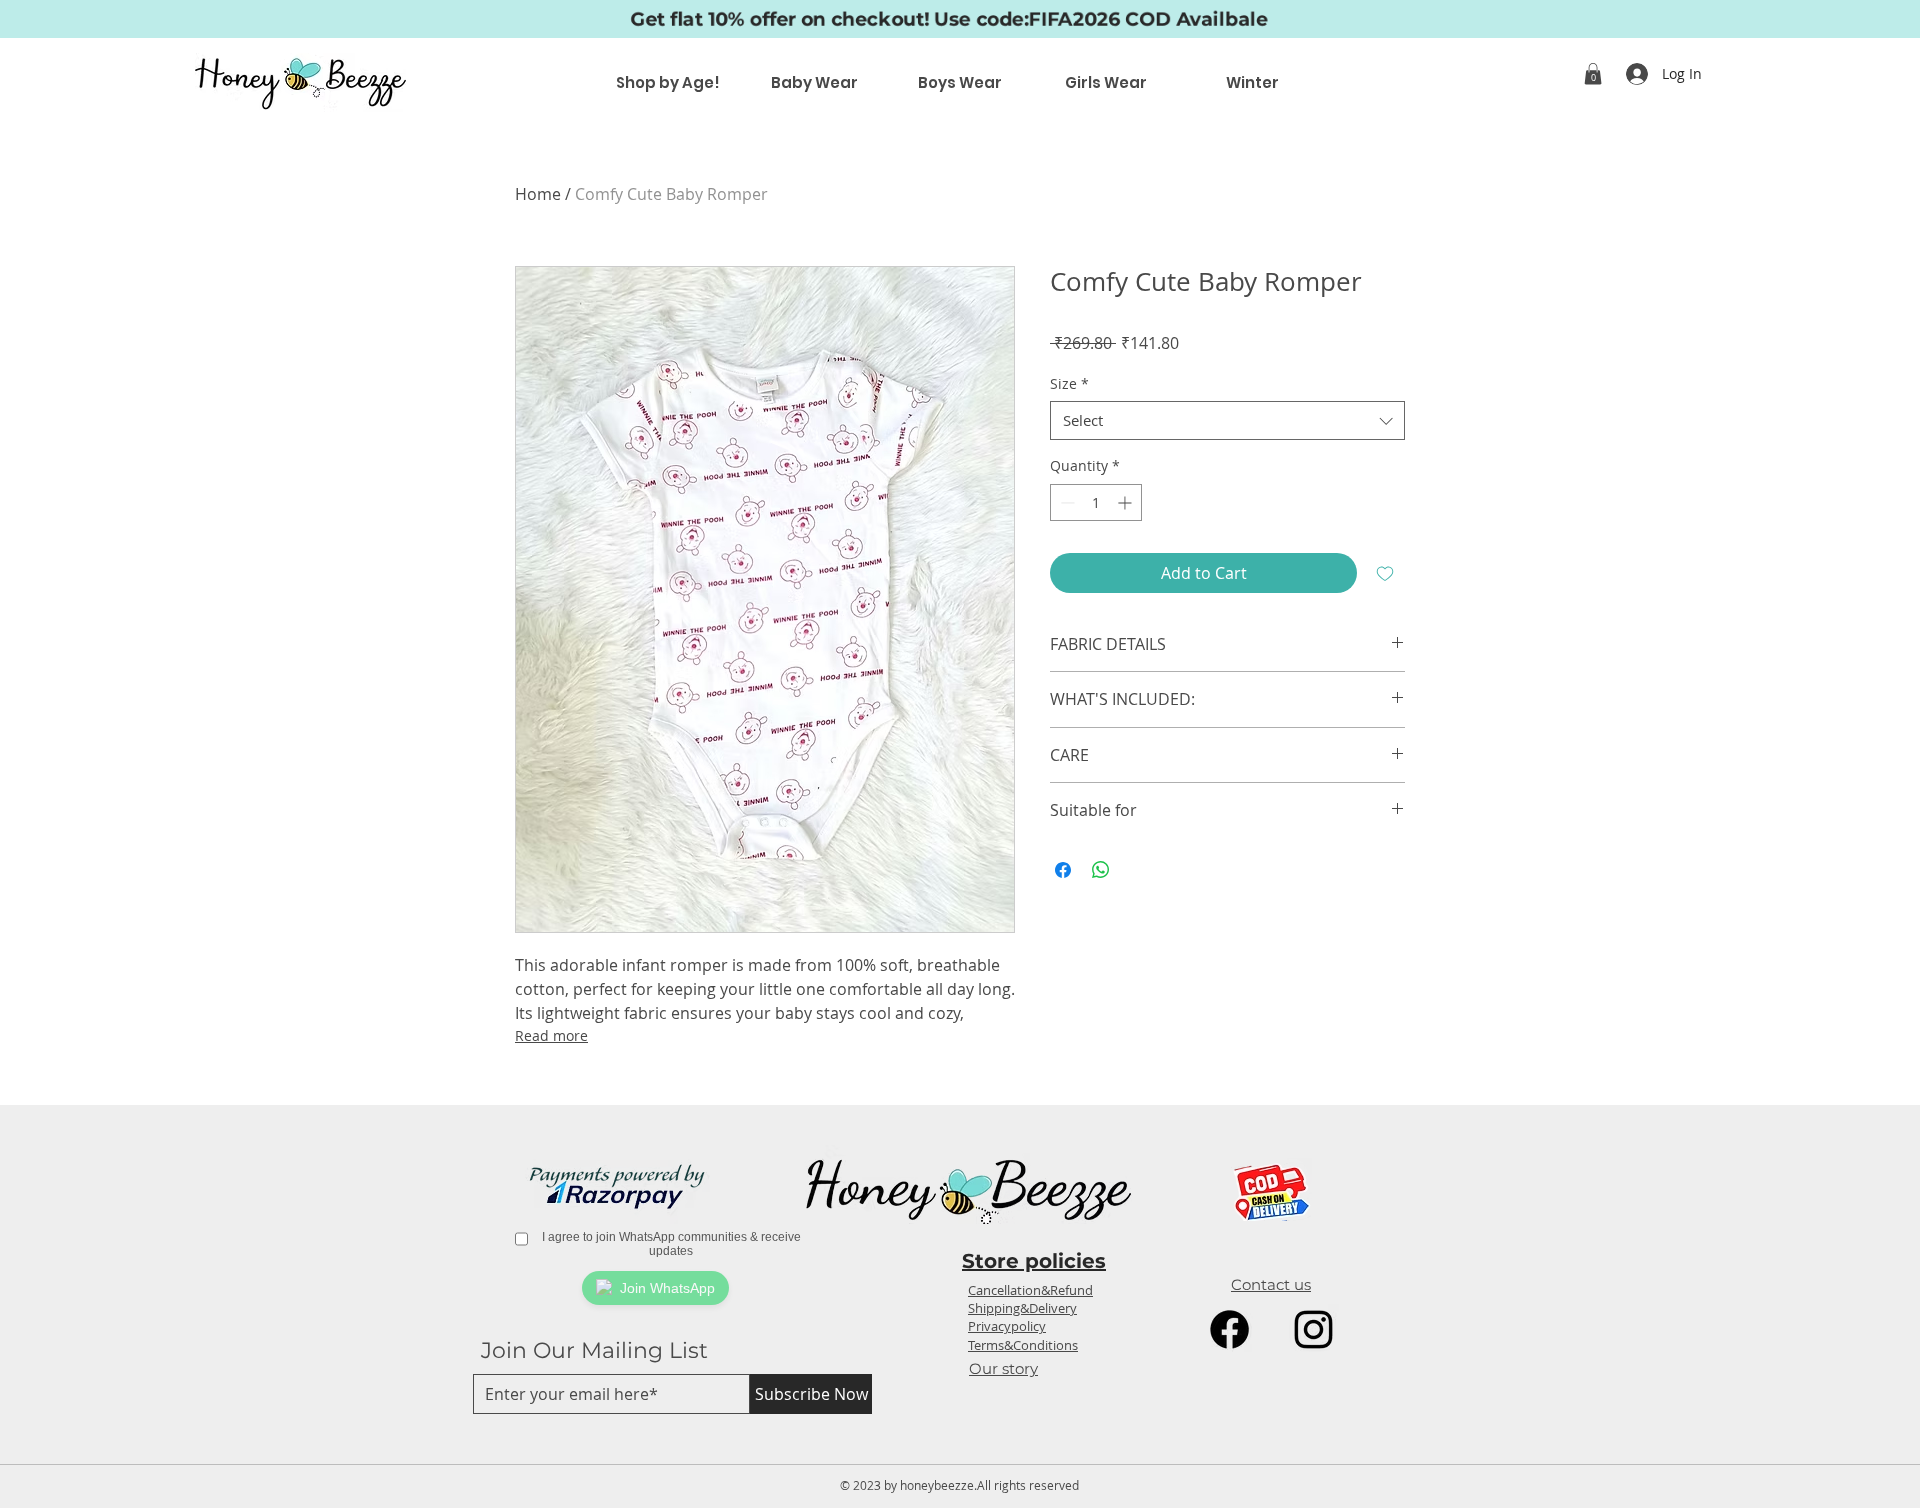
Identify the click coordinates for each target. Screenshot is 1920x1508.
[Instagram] (1313, 1329)
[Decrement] (1065, 502)
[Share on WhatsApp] (1101, 870)
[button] (1593, 74)
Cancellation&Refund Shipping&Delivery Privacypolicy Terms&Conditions (1030, 1317)
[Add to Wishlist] (1385, 573)
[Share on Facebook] (1063, 870)
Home (538, 194)
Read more (551, 1035)
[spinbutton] (1096, 502)
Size (1069, 383)
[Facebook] (1229, 1329)
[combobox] (1227, 420)
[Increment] (1126, 502)
